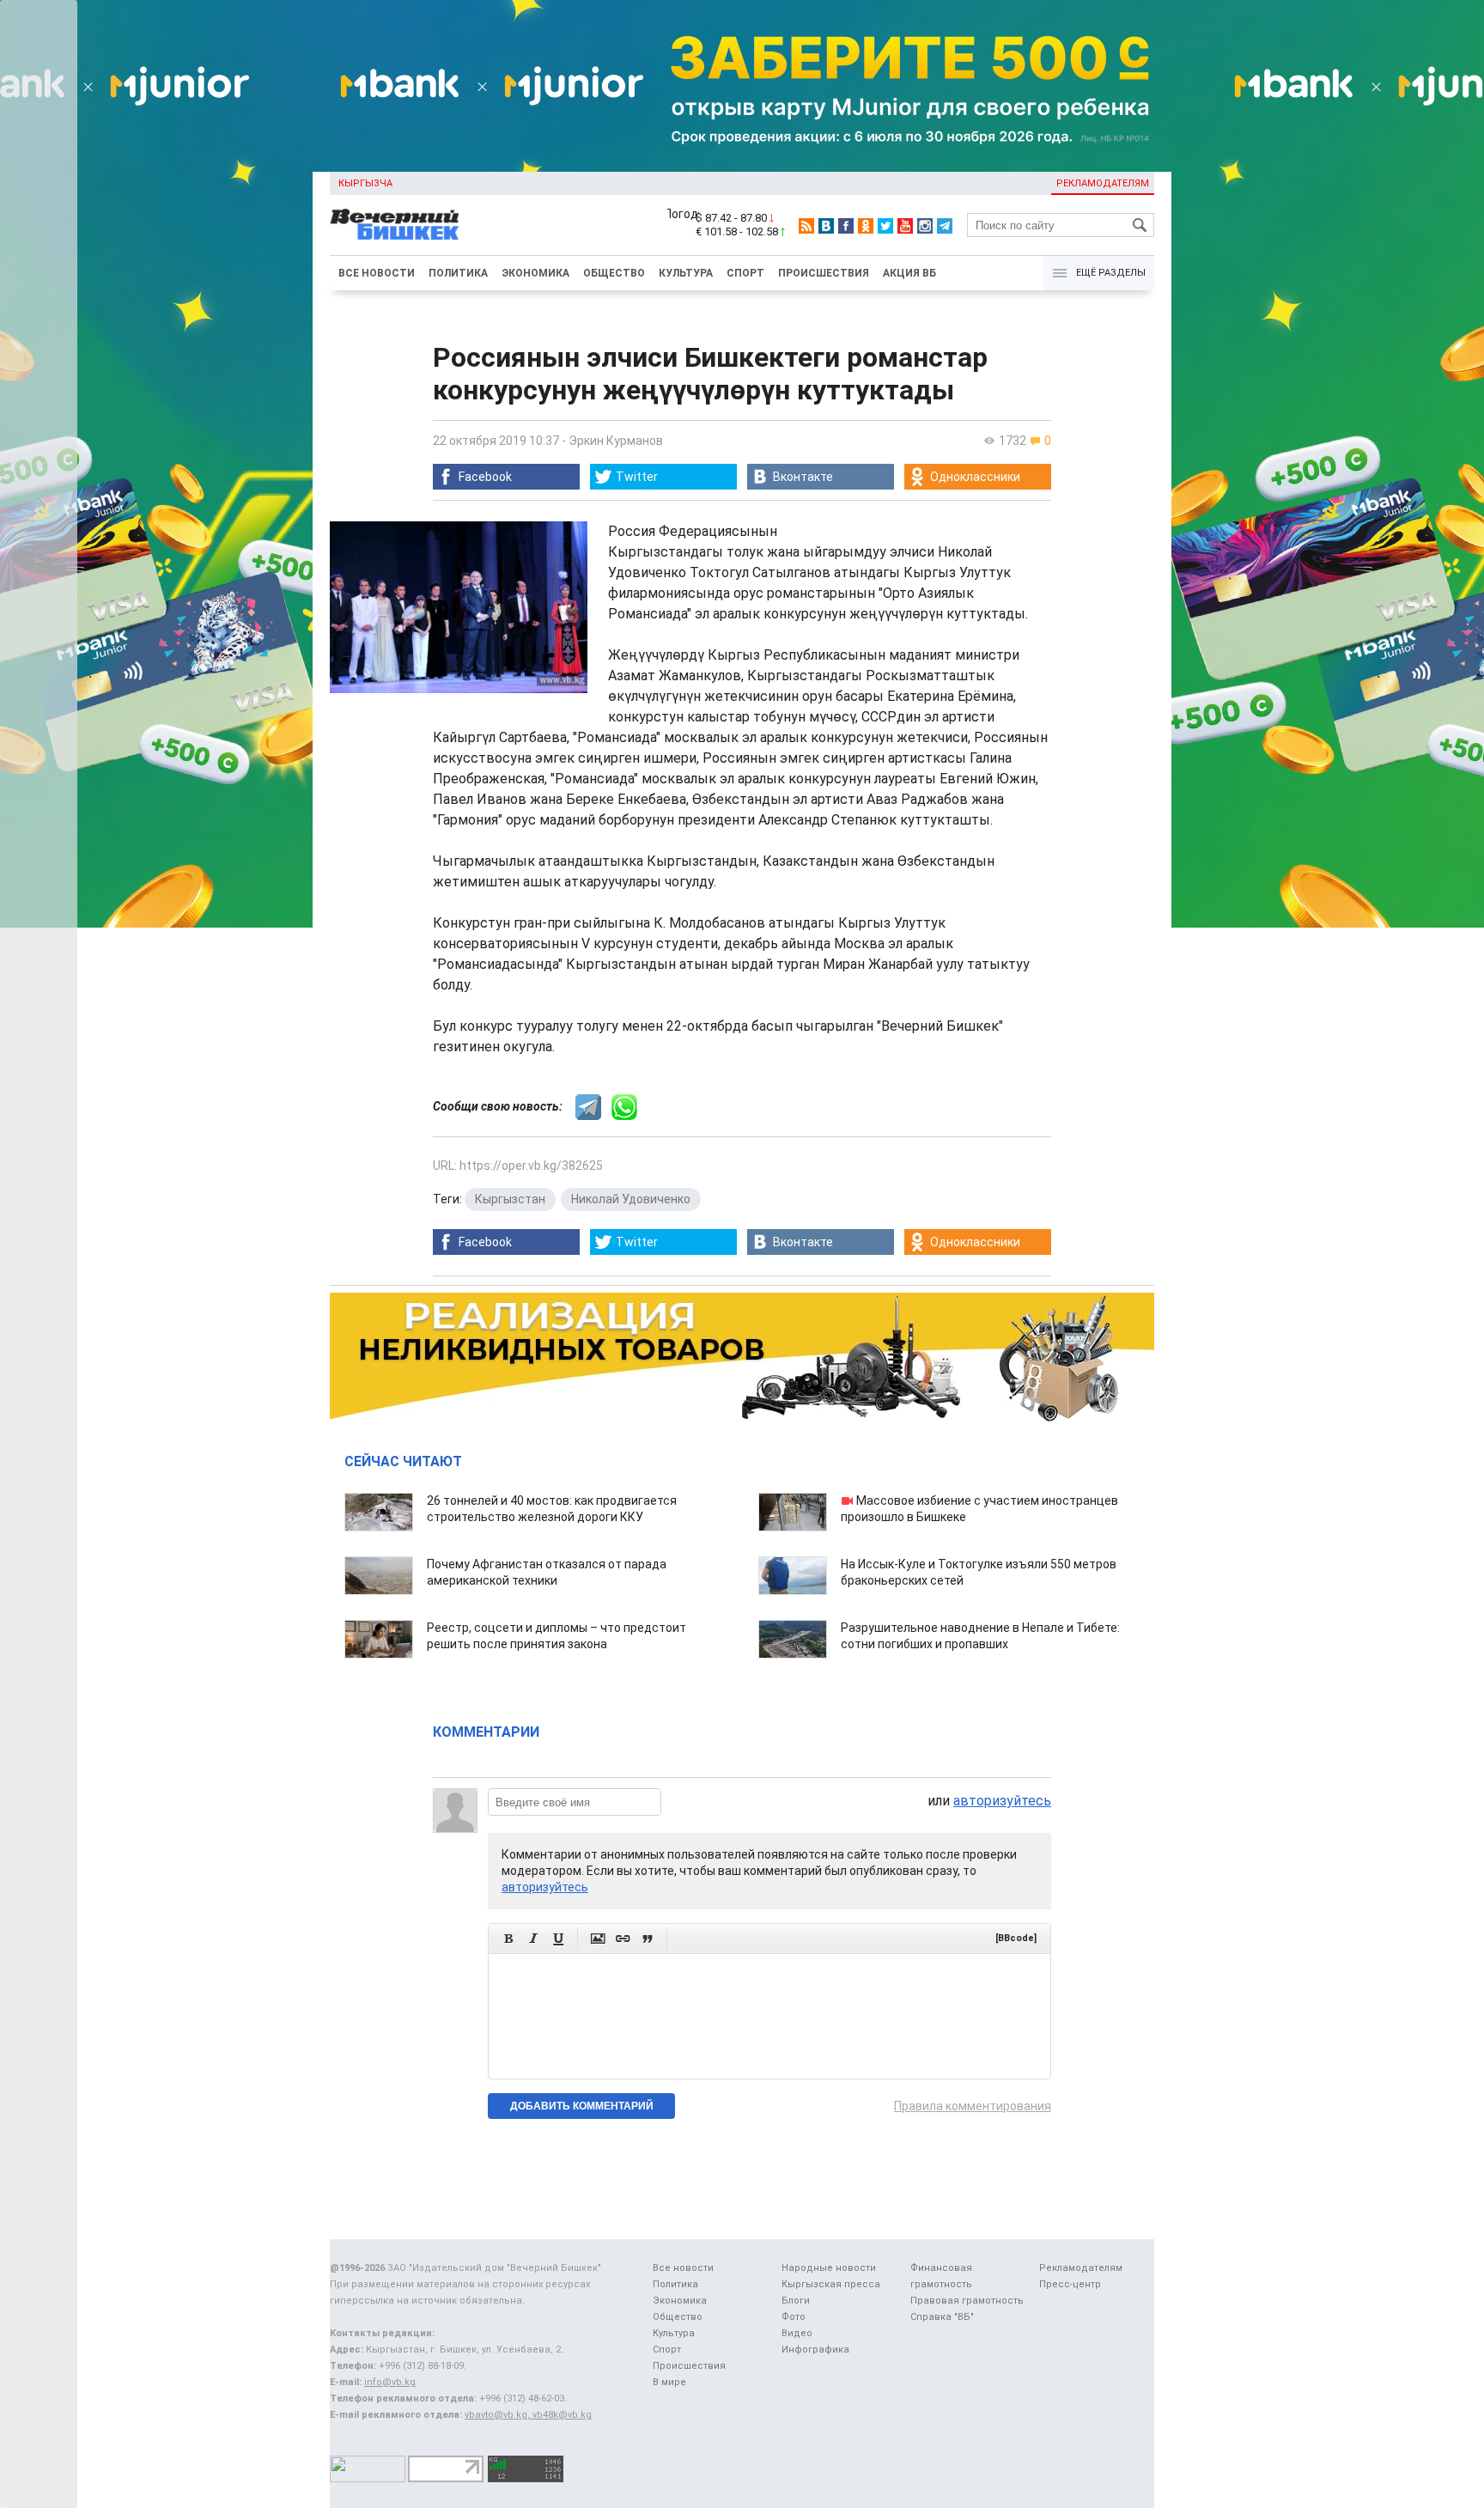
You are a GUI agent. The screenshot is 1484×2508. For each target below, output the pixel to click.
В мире (669, 2382)
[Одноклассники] (866, 226)
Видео (797, 2333)
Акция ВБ (909, 273)
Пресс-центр (1070, 2284)
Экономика (535, 273)
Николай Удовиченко (631, 1199)
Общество (614, 273)
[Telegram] (945, 226)
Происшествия (824, 273)
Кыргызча (365, 183)
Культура (686, 273)
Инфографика (815, 2350)
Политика (458, 273)
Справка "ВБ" (942, 2317)
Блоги (796, 2301)
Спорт (745, 273)
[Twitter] (885, 226)
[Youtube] (905, 226)
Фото (794, 2317)
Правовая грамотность (967, 2301)
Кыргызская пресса (831, 2284)
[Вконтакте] (826, 226)
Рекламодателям (1103, 183)
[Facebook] (846, 226)
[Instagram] (925, 226)
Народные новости (829, 2268)
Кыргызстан (510, 1199)
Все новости (377, 273)
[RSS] (806, 226)
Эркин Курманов (616, 441)
